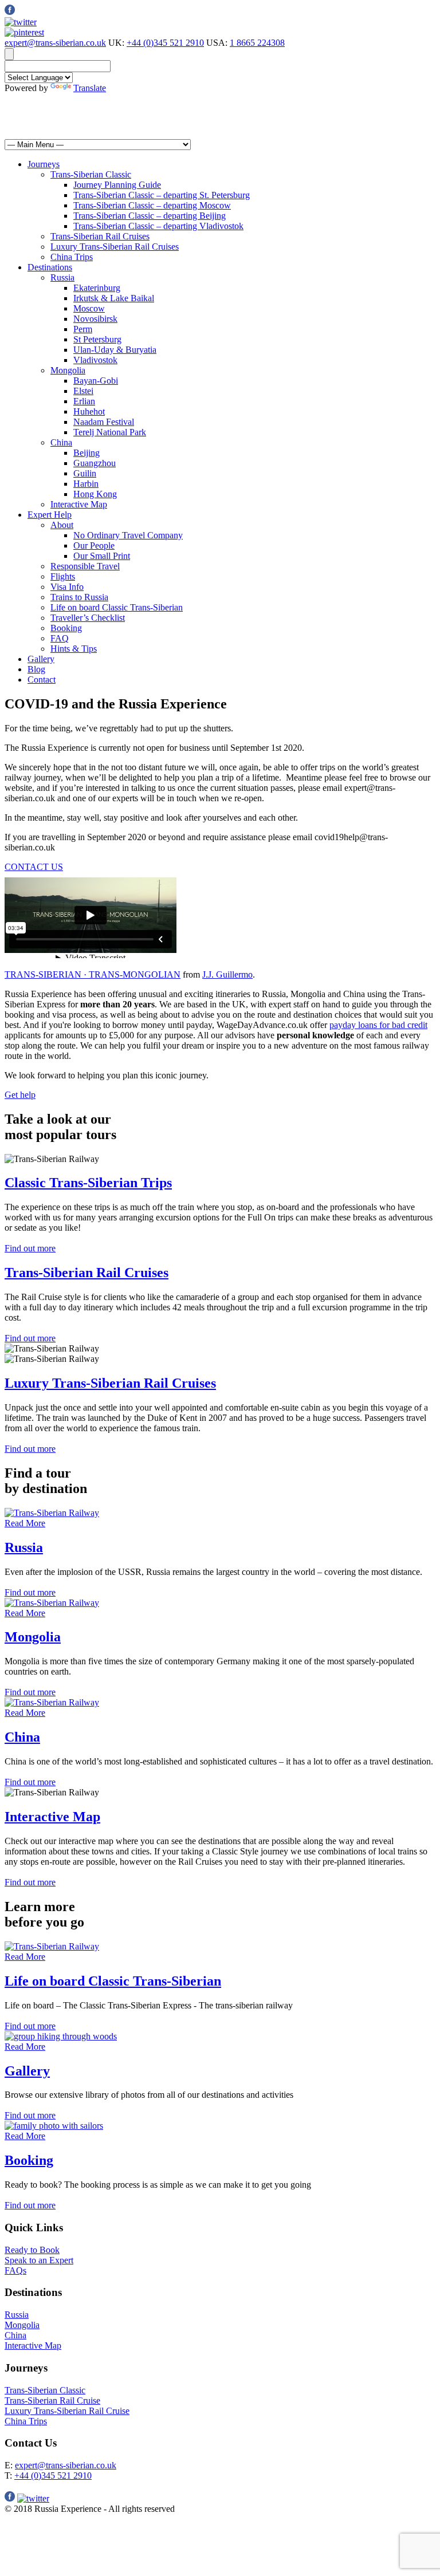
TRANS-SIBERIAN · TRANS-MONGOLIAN (93, 974)
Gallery (41, 659)
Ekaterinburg (97, 288)
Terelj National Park (110, 432)
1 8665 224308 (257, 43)
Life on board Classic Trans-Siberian (117, 607)
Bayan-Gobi (96, 381)
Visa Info (67, 587)
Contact (42, 680)
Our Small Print (102, 556)
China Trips (72, 257)
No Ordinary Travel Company (128, 535)
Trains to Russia (79, 597)
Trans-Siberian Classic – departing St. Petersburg (162, 195)
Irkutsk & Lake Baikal (114, 298)
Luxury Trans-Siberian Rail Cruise (67, 2411)
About (62, 525)
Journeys (44, 164)
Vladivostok (95, 360)
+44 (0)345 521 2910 (165, 43)
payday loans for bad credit (378, 1025)
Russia (62, 277)
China (61, 442)
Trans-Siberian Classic (91, 174)
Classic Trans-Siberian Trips (88, 1183)
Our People (94, 545)
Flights (63, 576)
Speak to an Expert (39, 2260)
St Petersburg (97, 339)
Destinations (50, 267)
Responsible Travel (85, 566)
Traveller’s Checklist (88, 618)
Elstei (83, 391)
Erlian (84, 401)
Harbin (86, 484)
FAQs (15, 2270)
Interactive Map (79, 504)
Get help (20, 1095)
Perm (83, 329)
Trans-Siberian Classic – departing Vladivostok (158, 226)
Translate (90, 88)
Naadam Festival (104, 422)
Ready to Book (32, 2250)
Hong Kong (95, 494)
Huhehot (89, 411)
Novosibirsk (95, 319)
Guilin (85, 473)
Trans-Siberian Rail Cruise (52, 2400)
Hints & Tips (74, 649)
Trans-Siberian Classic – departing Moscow (152, 205)
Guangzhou (95, 463)
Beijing (87, 453)
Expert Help (50, 515)
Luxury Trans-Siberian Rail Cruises (115, 247)
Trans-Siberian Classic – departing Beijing (150, 216)
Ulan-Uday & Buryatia (115, 350)
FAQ (60, 638)
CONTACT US (34, 867)
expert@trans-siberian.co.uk (55, 43)
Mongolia (68, 370)
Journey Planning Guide (117, 185)
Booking (66, 628)
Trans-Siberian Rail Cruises (100, 236)
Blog (36, 669)
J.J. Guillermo (227, 974)
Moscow (89, 308)
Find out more (30, 1248)
